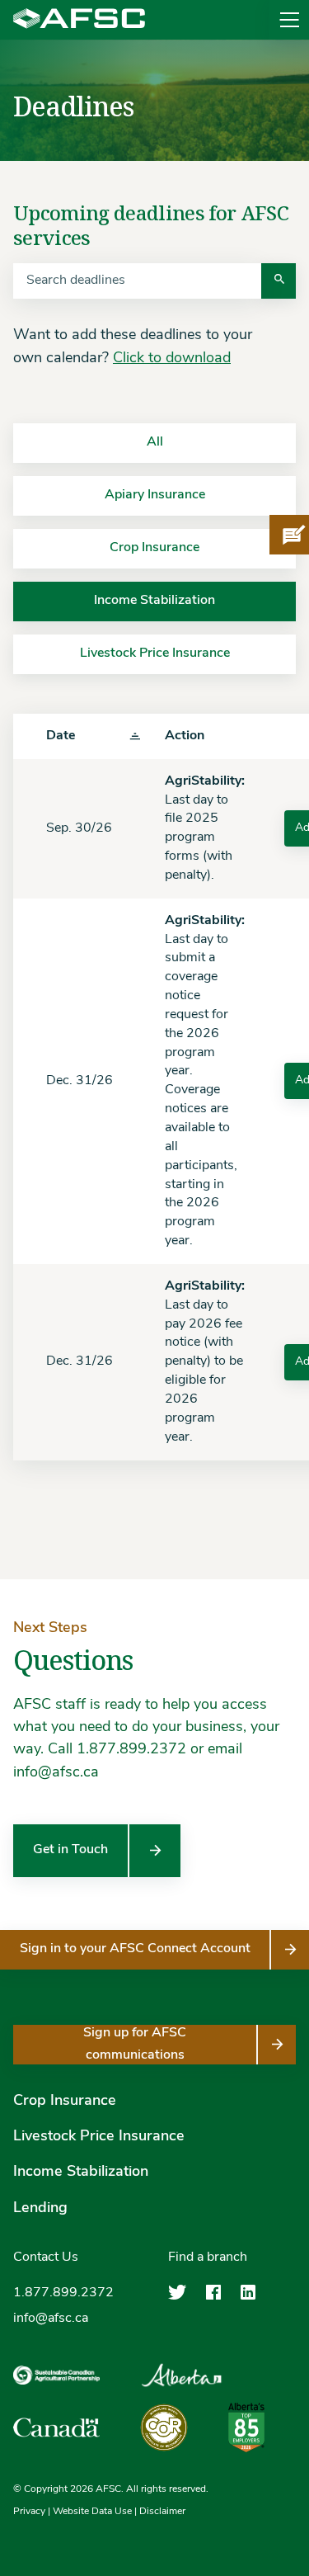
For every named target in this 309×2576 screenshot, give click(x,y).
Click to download (172, 359)
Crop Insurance (65, 2102)
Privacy (29, 2512)
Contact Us (46, 2258)
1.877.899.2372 (63, 2293)
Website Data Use (92, 2512)
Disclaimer (162, 2512)
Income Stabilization (81, 2173)
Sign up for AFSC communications (135, 2044)
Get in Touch (70, 1850)
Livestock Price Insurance (99, 2137)
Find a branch (208, 2258)
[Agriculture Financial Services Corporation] (79, 20)
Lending (40, 2209)
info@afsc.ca (51, 2319)
